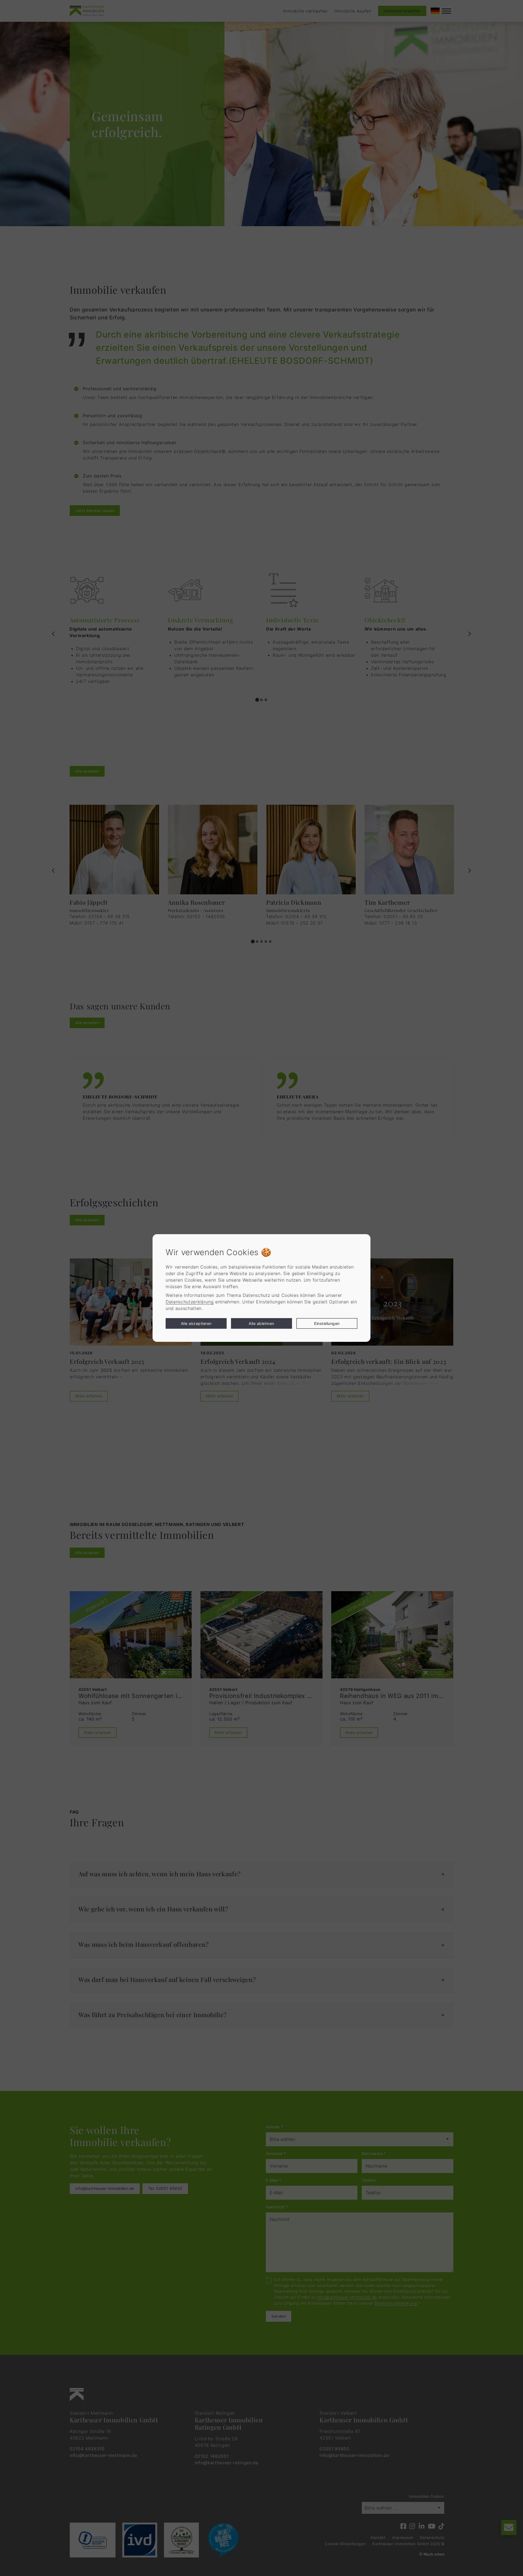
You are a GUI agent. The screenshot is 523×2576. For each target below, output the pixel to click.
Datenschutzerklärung (190, 1302)
